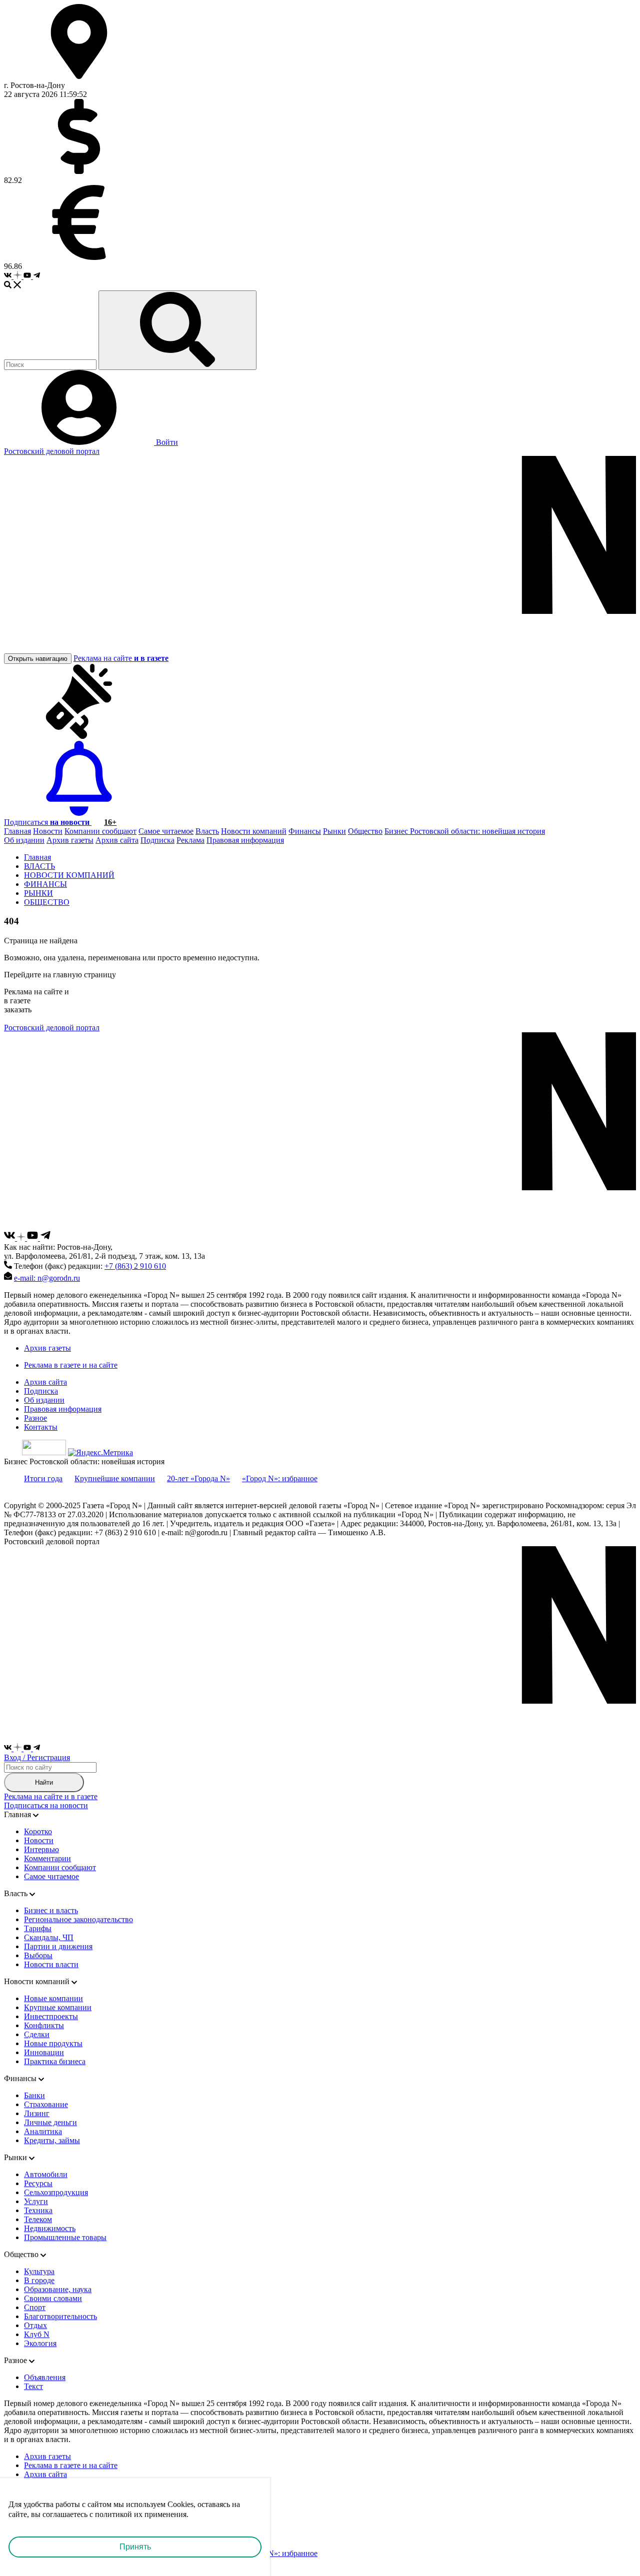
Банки (34, 2095)
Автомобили (46, 2174)
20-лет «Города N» (198, 1478)
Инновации (44, 2052)
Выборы (38, 1955)
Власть (207, 831)
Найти (44, 1782)
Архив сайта (117, 840)
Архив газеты (70, 840)
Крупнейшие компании (115, 1478)
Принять (135, 2547)
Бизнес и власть (51, 1910)
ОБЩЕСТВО (47, 902)
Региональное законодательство (78, 1919)
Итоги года (43, 1478)
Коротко (38, 1831)
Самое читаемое (166, 831)
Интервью (41, 1849)
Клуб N (37, 2334)
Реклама (190, 840)
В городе (39, 2280)
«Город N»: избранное (280, 1478)
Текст (33, 2386)
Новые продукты (53, 2043)
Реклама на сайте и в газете (51, 1796)
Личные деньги (50, 2122)
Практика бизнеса (55, 2061)
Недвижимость (50, 2228)
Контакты (41, 1427)
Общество (365, 831)
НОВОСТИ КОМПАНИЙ (69, 875)
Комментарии (47, 1858)
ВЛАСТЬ (39, 866)
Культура (39, 2271)
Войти (166, 442)
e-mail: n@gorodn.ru (47, 1278)
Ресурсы (38, 2183)
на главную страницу (79, 975)
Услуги (36, 2201)
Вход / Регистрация (37, 1757)
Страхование (46, 2104)
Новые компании (53, 1998)
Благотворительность (60, 2316)
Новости (48, 831)
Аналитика (43, 2131)
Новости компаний (254, 831)
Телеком (38, 2219)
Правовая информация (245, 840)
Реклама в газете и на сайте (71, 1365)
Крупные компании (58, 2007)
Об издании (24, 840)
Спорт (35, 2307)
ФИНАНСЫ (45, 884)
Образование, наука (58, 2289)
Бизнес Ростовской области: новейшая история (465, 831)
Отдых (35, 2325)
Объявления (45, 2377)
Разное (35, 1418)
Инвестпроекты (51, 2016)
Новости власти (51, 1964)
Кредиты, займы (52, 2140)
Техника (38, 2210)
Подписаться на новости (46, 1805)
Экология (40, 2343)
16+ (110, 822)
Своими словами (53, 2298)
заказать (18, 1010)
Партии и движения (58, 1946)
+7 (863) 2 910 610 (135, 1266)
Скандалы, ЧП (49, 1937)
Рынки (334, 831)
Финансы (305, 831)
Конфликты (44, 2025)
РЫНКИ (38, 893)
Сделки (37, 2034)
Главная (17, 831)
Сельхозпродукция (56, 2192)
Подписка (157, 840)
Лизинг (37, 2113)
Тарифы (38, 1928)
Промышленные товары (65, 2237)
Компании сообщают (100, 831)
